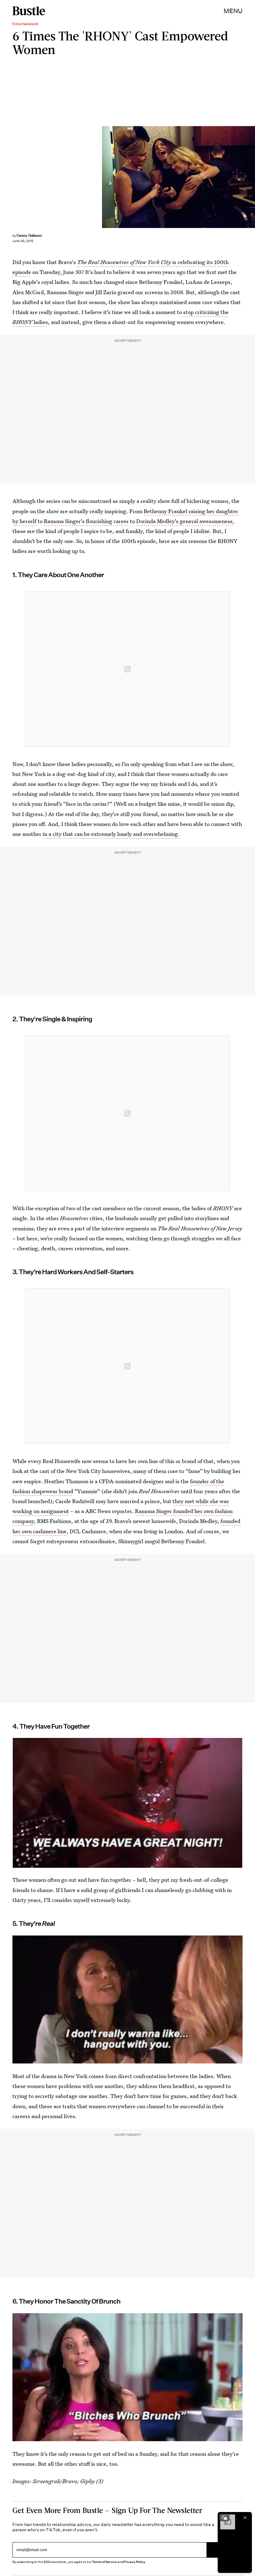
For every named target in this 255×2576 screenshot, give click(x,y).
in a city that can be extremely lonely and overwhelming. (111, 834)
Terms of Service (104, 2562)
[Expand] (225, 2518)
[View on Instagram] (127, 669)
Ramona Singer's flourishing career (86, 521)
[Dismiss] (245, 2518)
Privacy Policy (134, 2562)
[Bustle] (29, 11)
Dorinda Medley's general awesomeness (184, 521)
